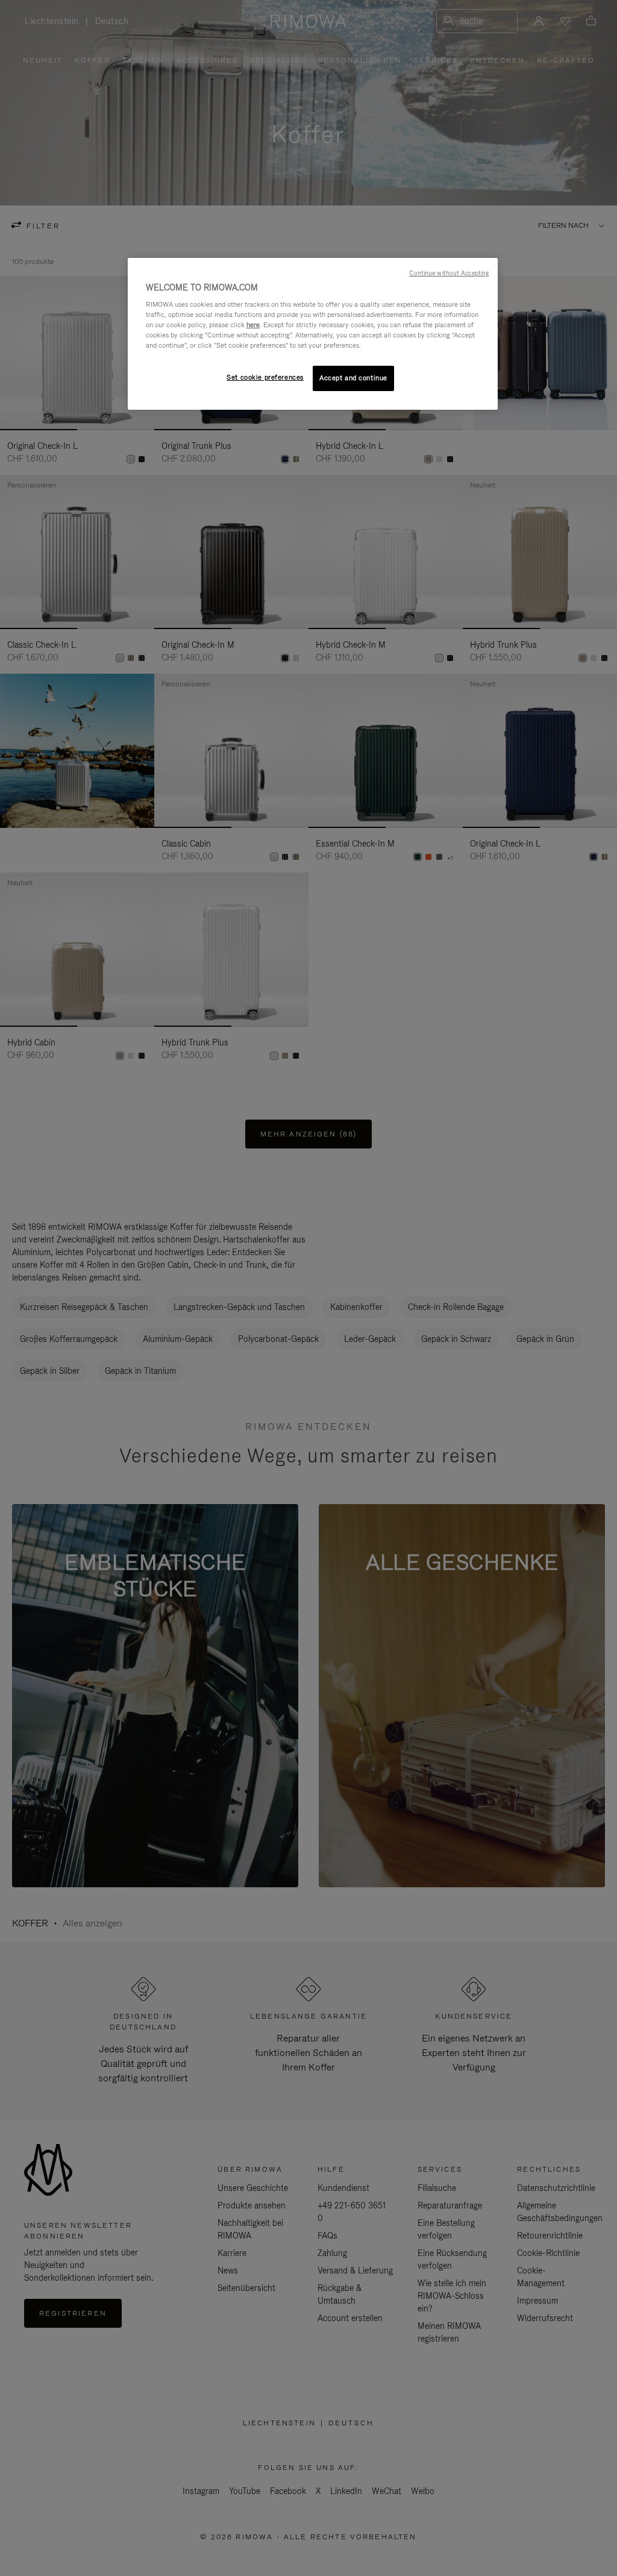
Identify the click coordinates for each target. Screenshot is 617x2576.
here (253, 325)
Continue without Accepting (449, 273)
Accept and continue (353, 378)
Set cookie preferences (265, 377)
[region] (313, 334)
